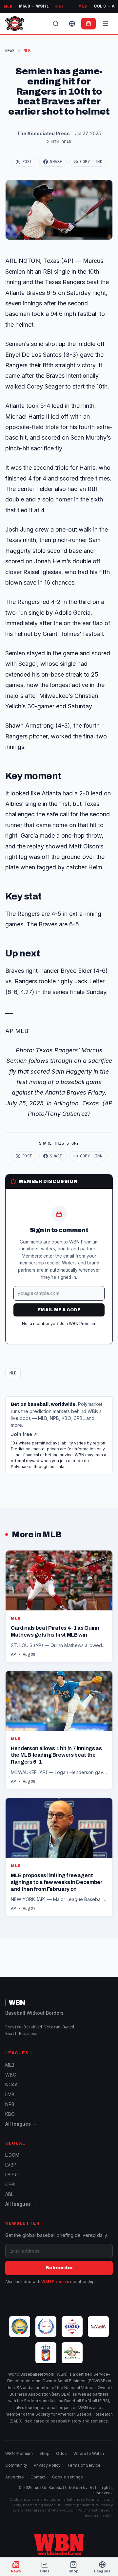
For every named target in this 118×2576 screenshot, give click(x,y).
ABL (9, 2194)
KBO (10, 2114)
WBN (17, 2003)
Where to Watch (89, 2453)
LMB (10, 2094)
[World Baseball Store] (88, 24)
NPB (10, 2104)
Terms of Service (84, 2465)
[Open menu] (106, 24)
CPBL (11, 2184)
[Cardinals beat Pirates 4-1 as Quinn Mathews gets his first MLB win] (59, 1606)
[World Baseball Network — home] (15, 24)
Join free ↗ (24, 1434)
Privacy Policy (47, 2465)
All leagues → (21, 2124)
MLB (13, 1373)
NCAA (11, 2085)
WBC (11, 2075)
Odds (61, 2453)
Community (16, 2465)
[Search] (56, 24)
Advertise (15, 2477)
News (10, 51)
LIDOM (12, 2155)
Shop (44, 2453)
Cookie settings (68, 2477)
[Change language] (72, 24)
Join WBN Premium (78, 1324)
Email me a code (59, 1310)
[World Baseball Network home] (59, 2545)
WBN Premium (55, 2282)
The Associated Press (43, 133)
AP (13, 1655)
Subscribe (59, 2268)
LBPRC (12, 2175)
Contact (38, 2477)
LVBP (11, 2165)
